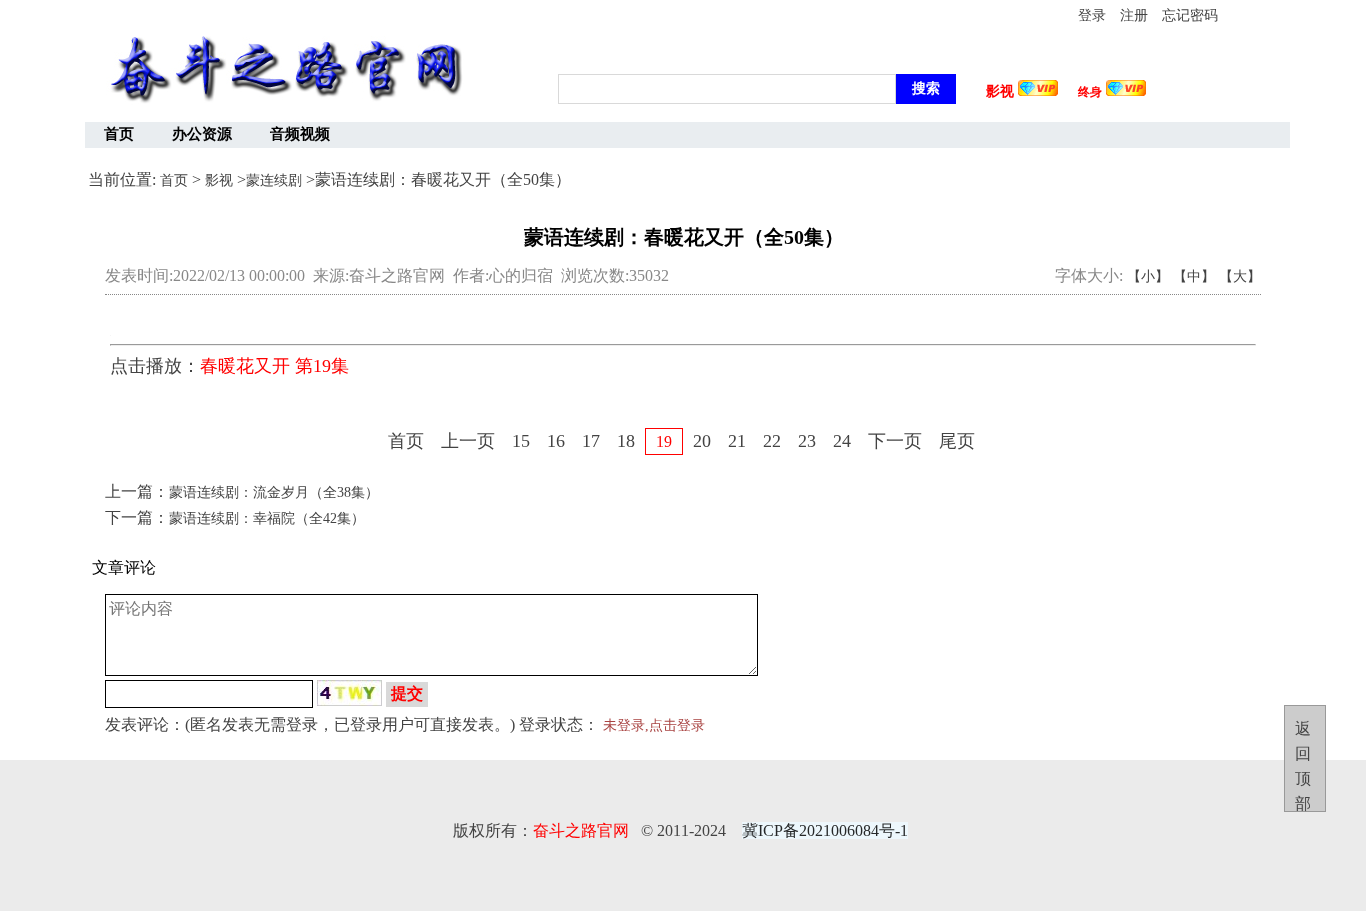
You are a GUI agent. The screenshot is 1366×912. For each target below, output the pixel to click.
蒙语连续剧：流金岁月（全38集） (274, 492)
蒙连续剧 (274, 180)
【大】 (1240, 276)
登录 (1092, 15)
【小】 (1148, 276)
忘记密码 (1190, 15)
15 (521, 441)
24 (842, 441)
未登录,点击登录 (654, 725)
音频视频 (300, 134)
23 (807, 441)
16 (556, 441)
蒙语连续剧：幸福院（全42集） (267, 518)
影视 (219, 180)
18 (626, 441)
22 (772, 441)
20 (702, 441)
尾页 (957, 441)
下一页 (895, 441)
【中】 (1194, 276)
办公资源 (202, 134)
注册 (1134, 15)
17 (591, 441)
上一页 (468, 441)
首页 (119, 134)
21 (737, 441)
